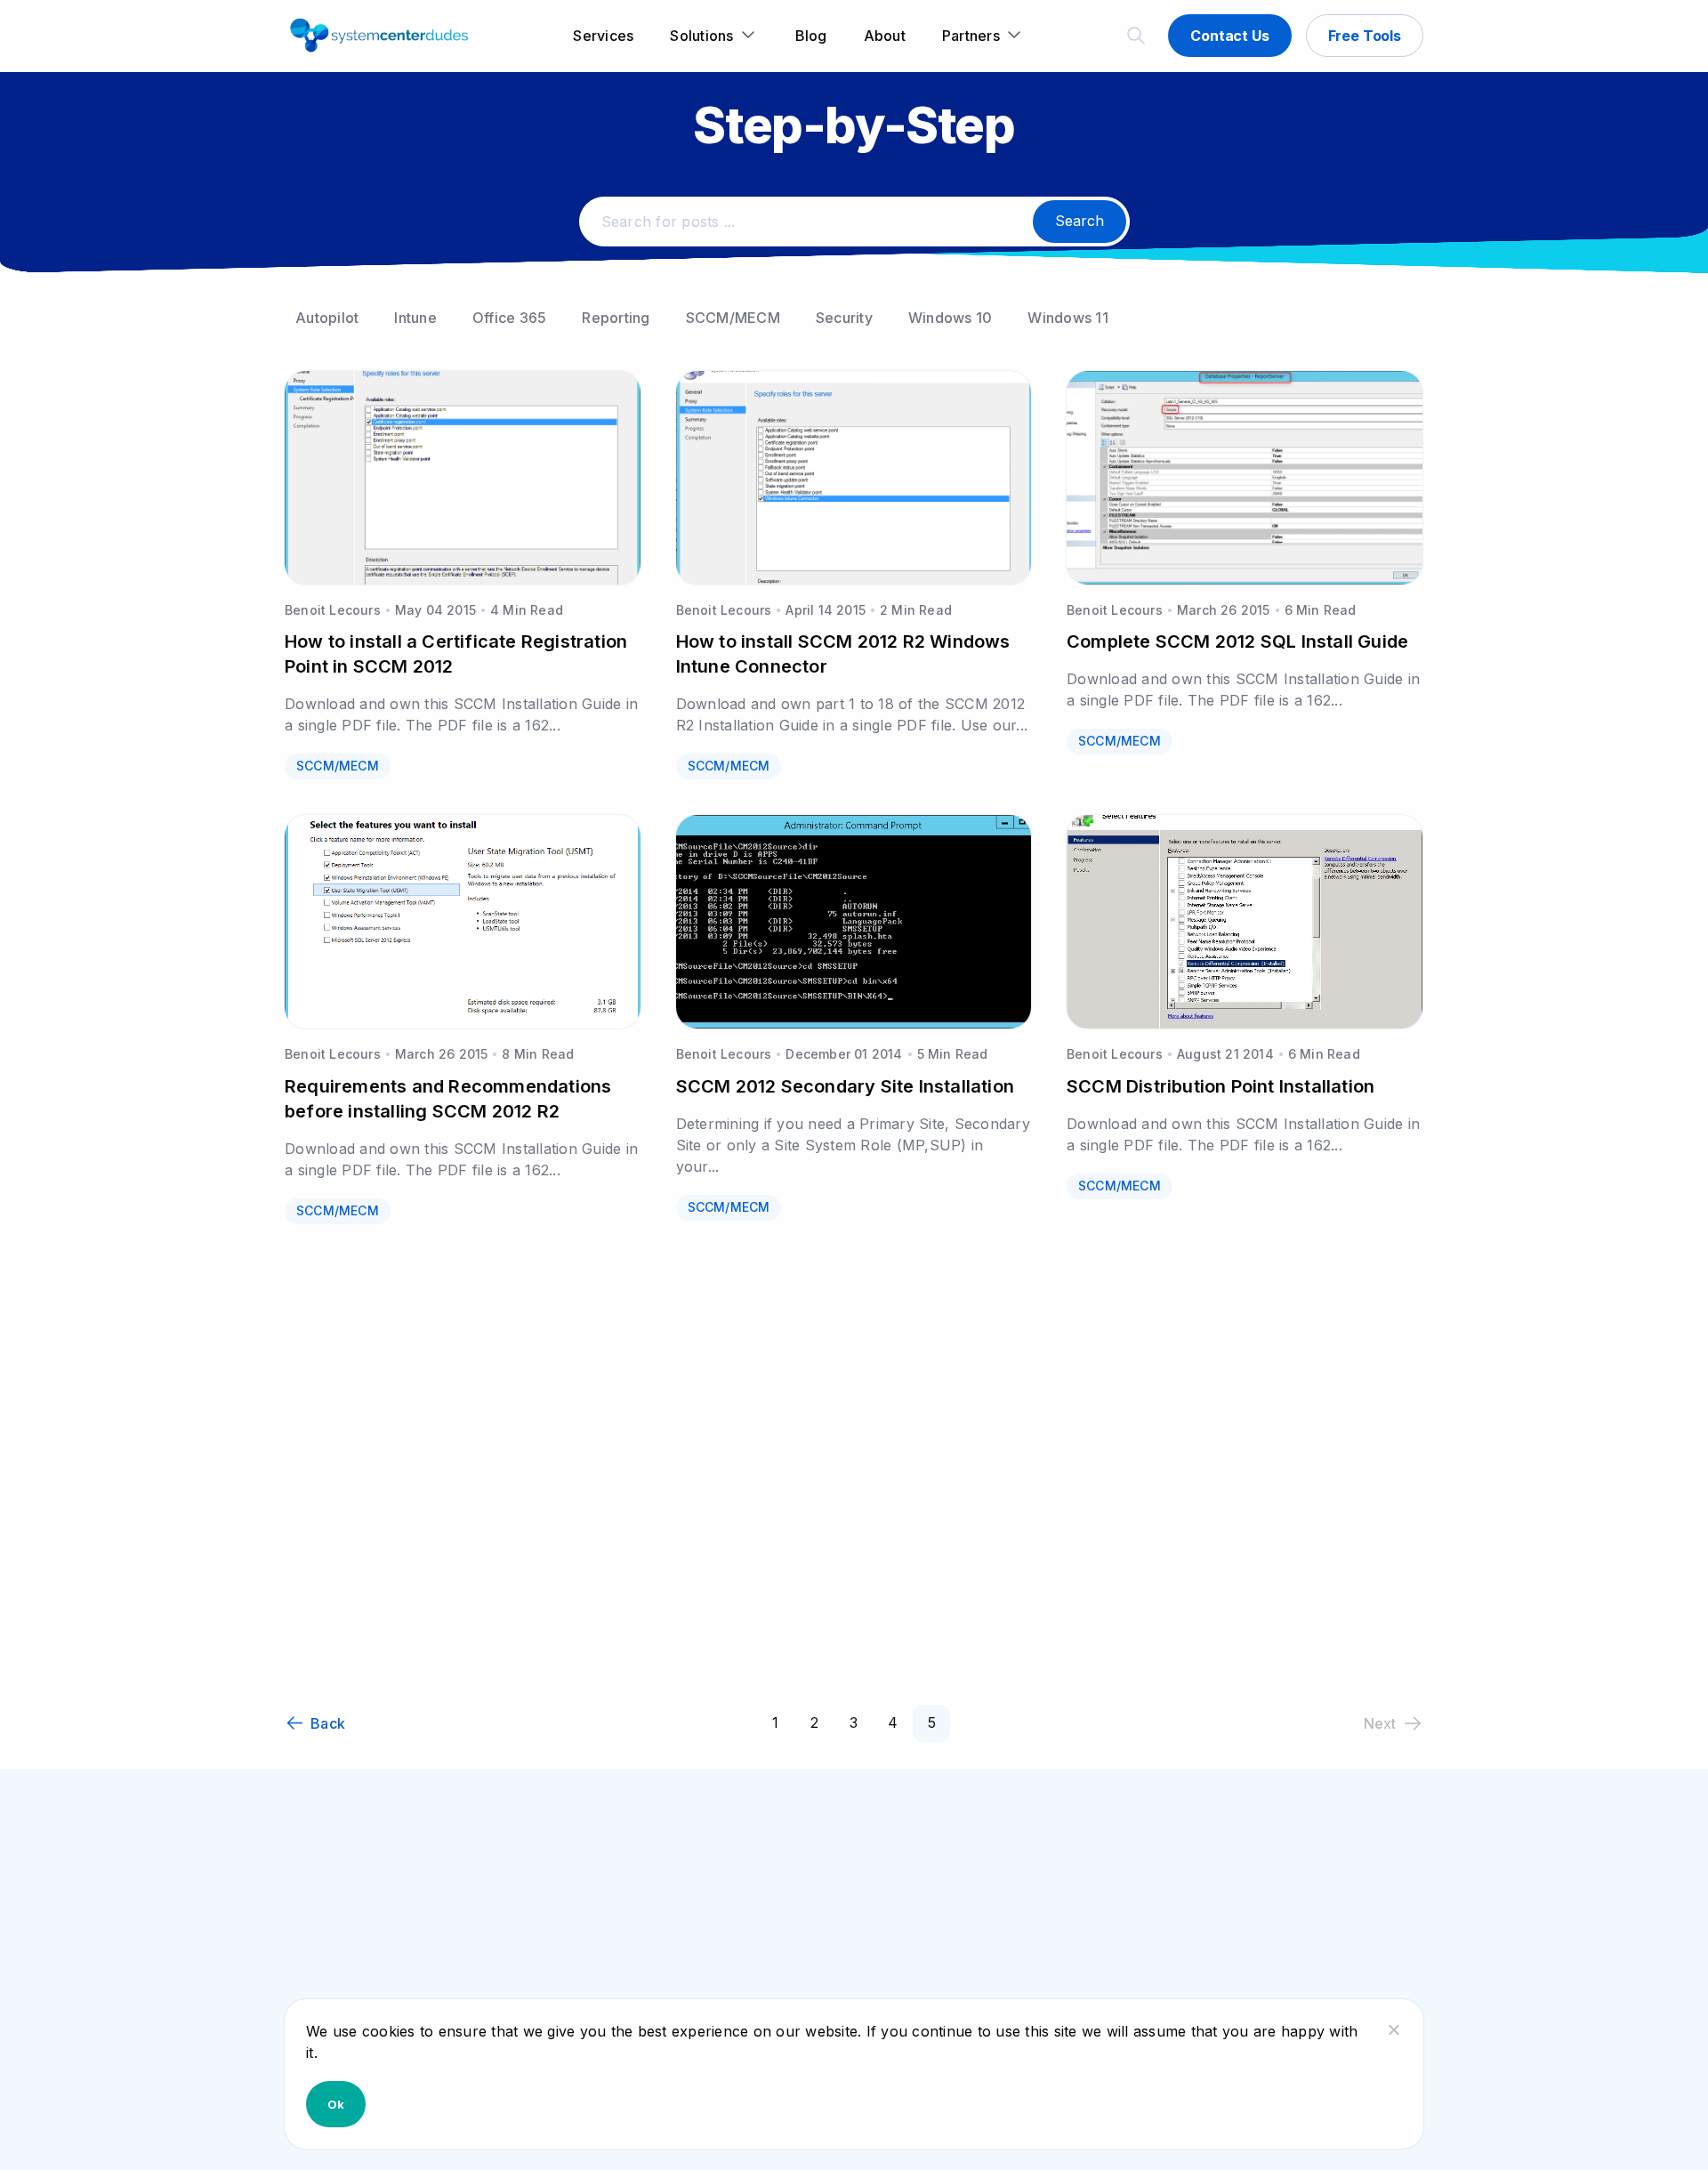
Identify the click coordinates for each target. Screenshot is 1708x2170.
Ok (336, 2104)
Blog (811, 36)
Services (603, 36)
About (885, 36)
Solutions (701, 36)
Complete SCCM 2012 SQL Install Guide (1237, 641)
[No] (1393, 2029)
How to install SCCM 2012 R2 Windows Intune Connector (843, 654)
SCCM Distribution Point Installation (1221, 1086)
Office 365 (510, 318)
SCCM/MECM (733, 318)
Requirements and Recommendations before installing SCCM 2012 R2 (448, 1099)
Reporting (616, 318)
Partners (971, 36)
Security (844, 318)
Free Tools (1365, 36)
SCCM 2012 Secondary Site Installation (845, 1086)
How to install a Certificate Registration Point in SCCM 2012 (456, 654)
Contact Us (1229, 36)
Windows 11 (1068, 318)
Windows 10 (951, 318)
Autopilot (327, 318)
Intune (415, 318)
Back (328, 1723)
